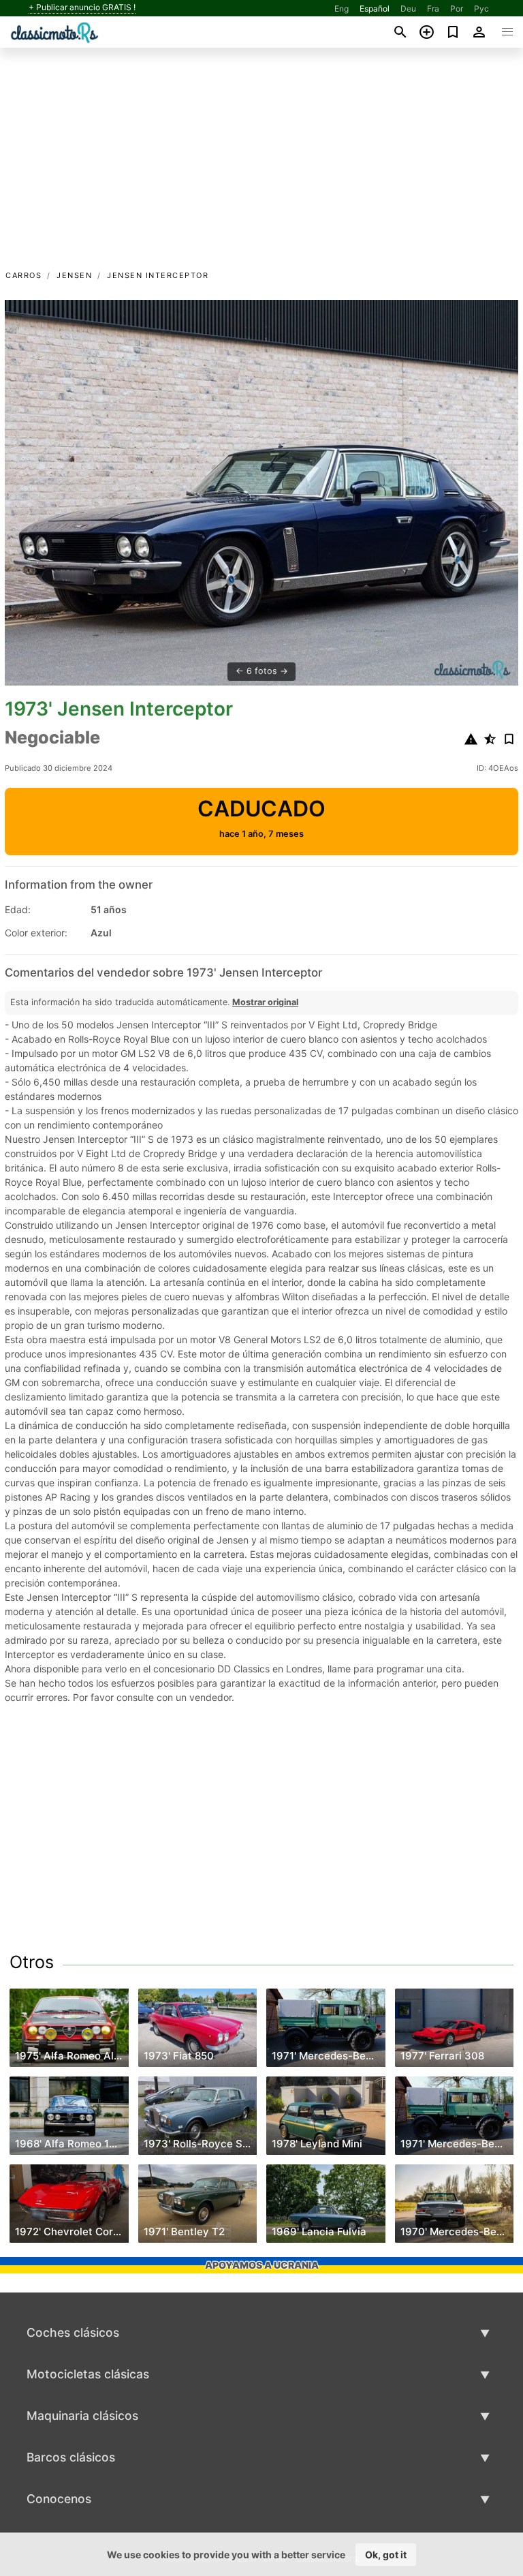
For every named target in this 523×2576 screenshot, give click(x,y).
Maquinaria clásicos (82, 2416)
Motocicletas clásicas (88, 2374)
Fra (433, 9)
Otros (32, 1962)
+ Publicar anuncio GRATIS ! (82, 7)
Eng (342, 9)
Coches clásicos (73, 2332)
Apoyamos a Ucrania (262, 2265)
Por (457, 9)
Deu (408, 9)
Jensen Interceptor (158, 275)
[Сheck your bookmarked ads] (453, 32)
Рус (481, 9)
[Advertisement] (261, 166)
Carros (23, 275)
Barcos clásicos (71, 2457)
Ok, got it (386, 2555)
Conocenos (59, 2499)
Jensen (74, 275)
